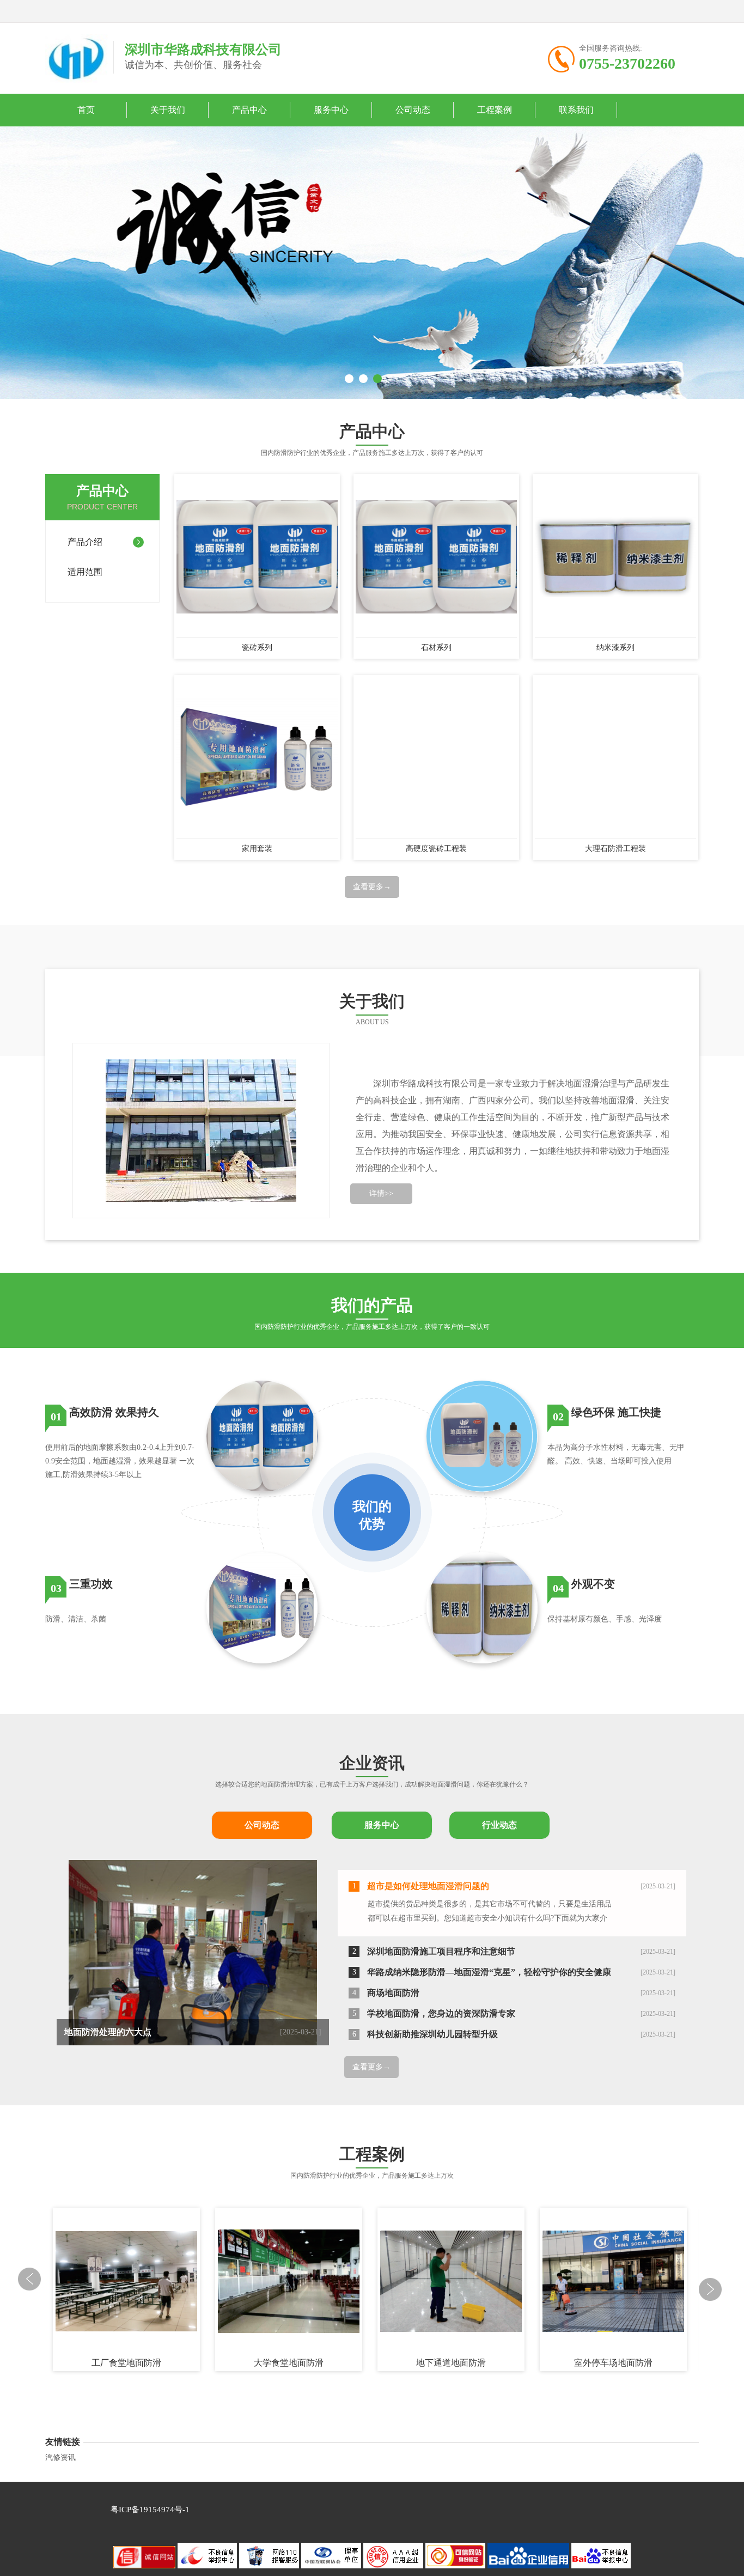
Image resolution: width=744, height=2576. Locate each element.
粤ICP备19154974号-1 (150, 2510)
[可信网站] (456, 2566)
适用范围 (85, 572)
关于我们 (168, 110)
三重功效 (91, 1584)
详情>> (381, 1193)
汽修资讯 (60, 2457)
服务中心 (331, 110)
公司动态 (413, 110)
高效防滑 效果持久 (114, 1412)
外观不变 (593, 1584)
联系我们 (576, 110)
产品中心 (249, 110)
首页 (86, 110)
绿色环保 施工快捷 (616, 1412)
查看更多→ (372, 887)
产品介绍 (85, 542)
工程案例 (495, 110)
